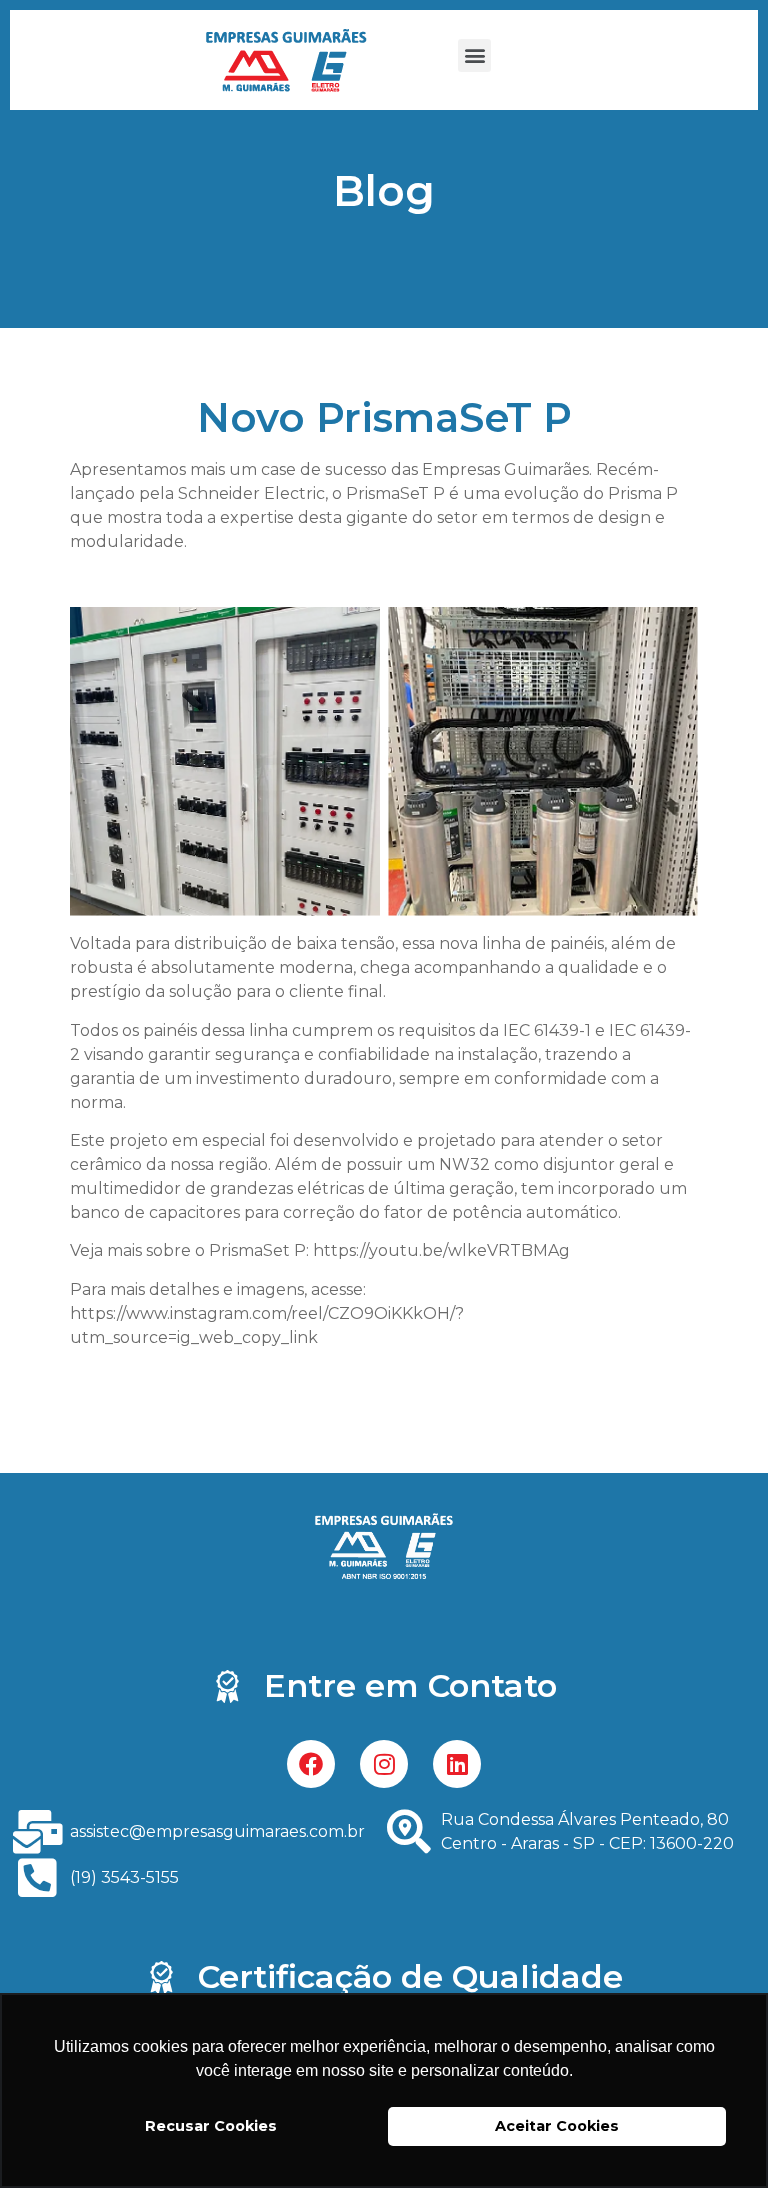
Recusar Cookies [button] (211, 2126)
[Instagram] (384, 1764)
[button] (474, 55)
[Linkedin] (457, 1764)
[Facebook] (311, 1764)
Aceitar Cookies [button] (557, 2126)
